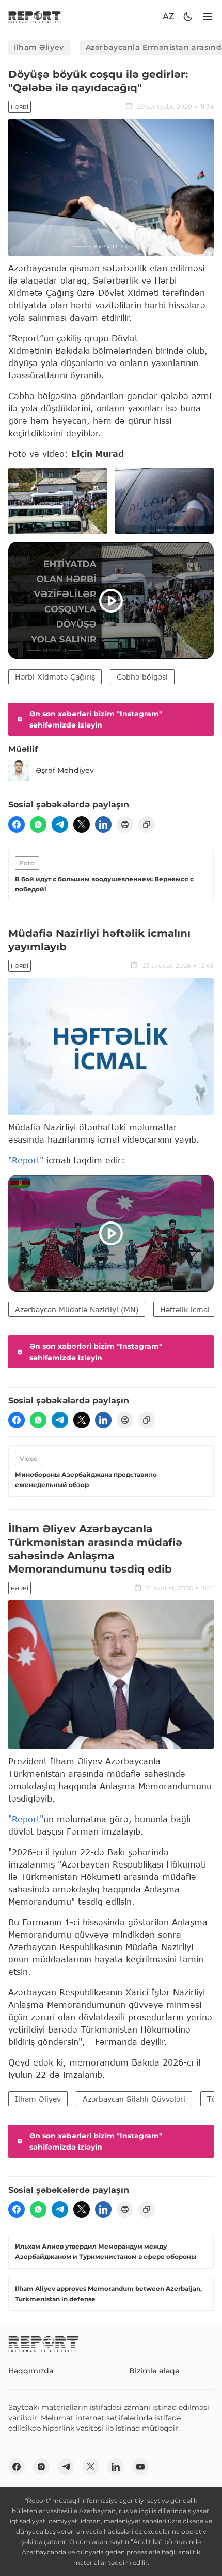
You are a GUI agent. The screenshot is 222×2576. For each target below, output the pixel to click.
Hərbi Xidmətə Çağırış (55, 677)
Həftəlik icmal (185, 1309)
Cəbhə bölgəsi (142, 677)
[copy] (147, 824)
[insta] (41, 2467)
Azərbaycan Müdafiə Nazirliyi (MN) (77, 1309)
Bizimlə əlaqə (154, 2371)
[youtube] (140, 2467)
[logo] (35, 17)
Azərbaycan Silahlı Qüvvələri (134, 2099)
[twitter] (82, 824)
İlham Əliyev (39, 47)
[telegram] (60, 824)
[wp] (38, 824)
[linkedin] (103, 824)
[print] (125, 824)
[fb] (17, 824)
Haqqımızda (31, 2371)
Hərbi (20, 107)
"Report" (26, 1160)
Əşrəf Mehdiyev (65, 770)
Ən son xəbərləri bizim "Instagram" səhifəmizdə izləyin (96, 719)
